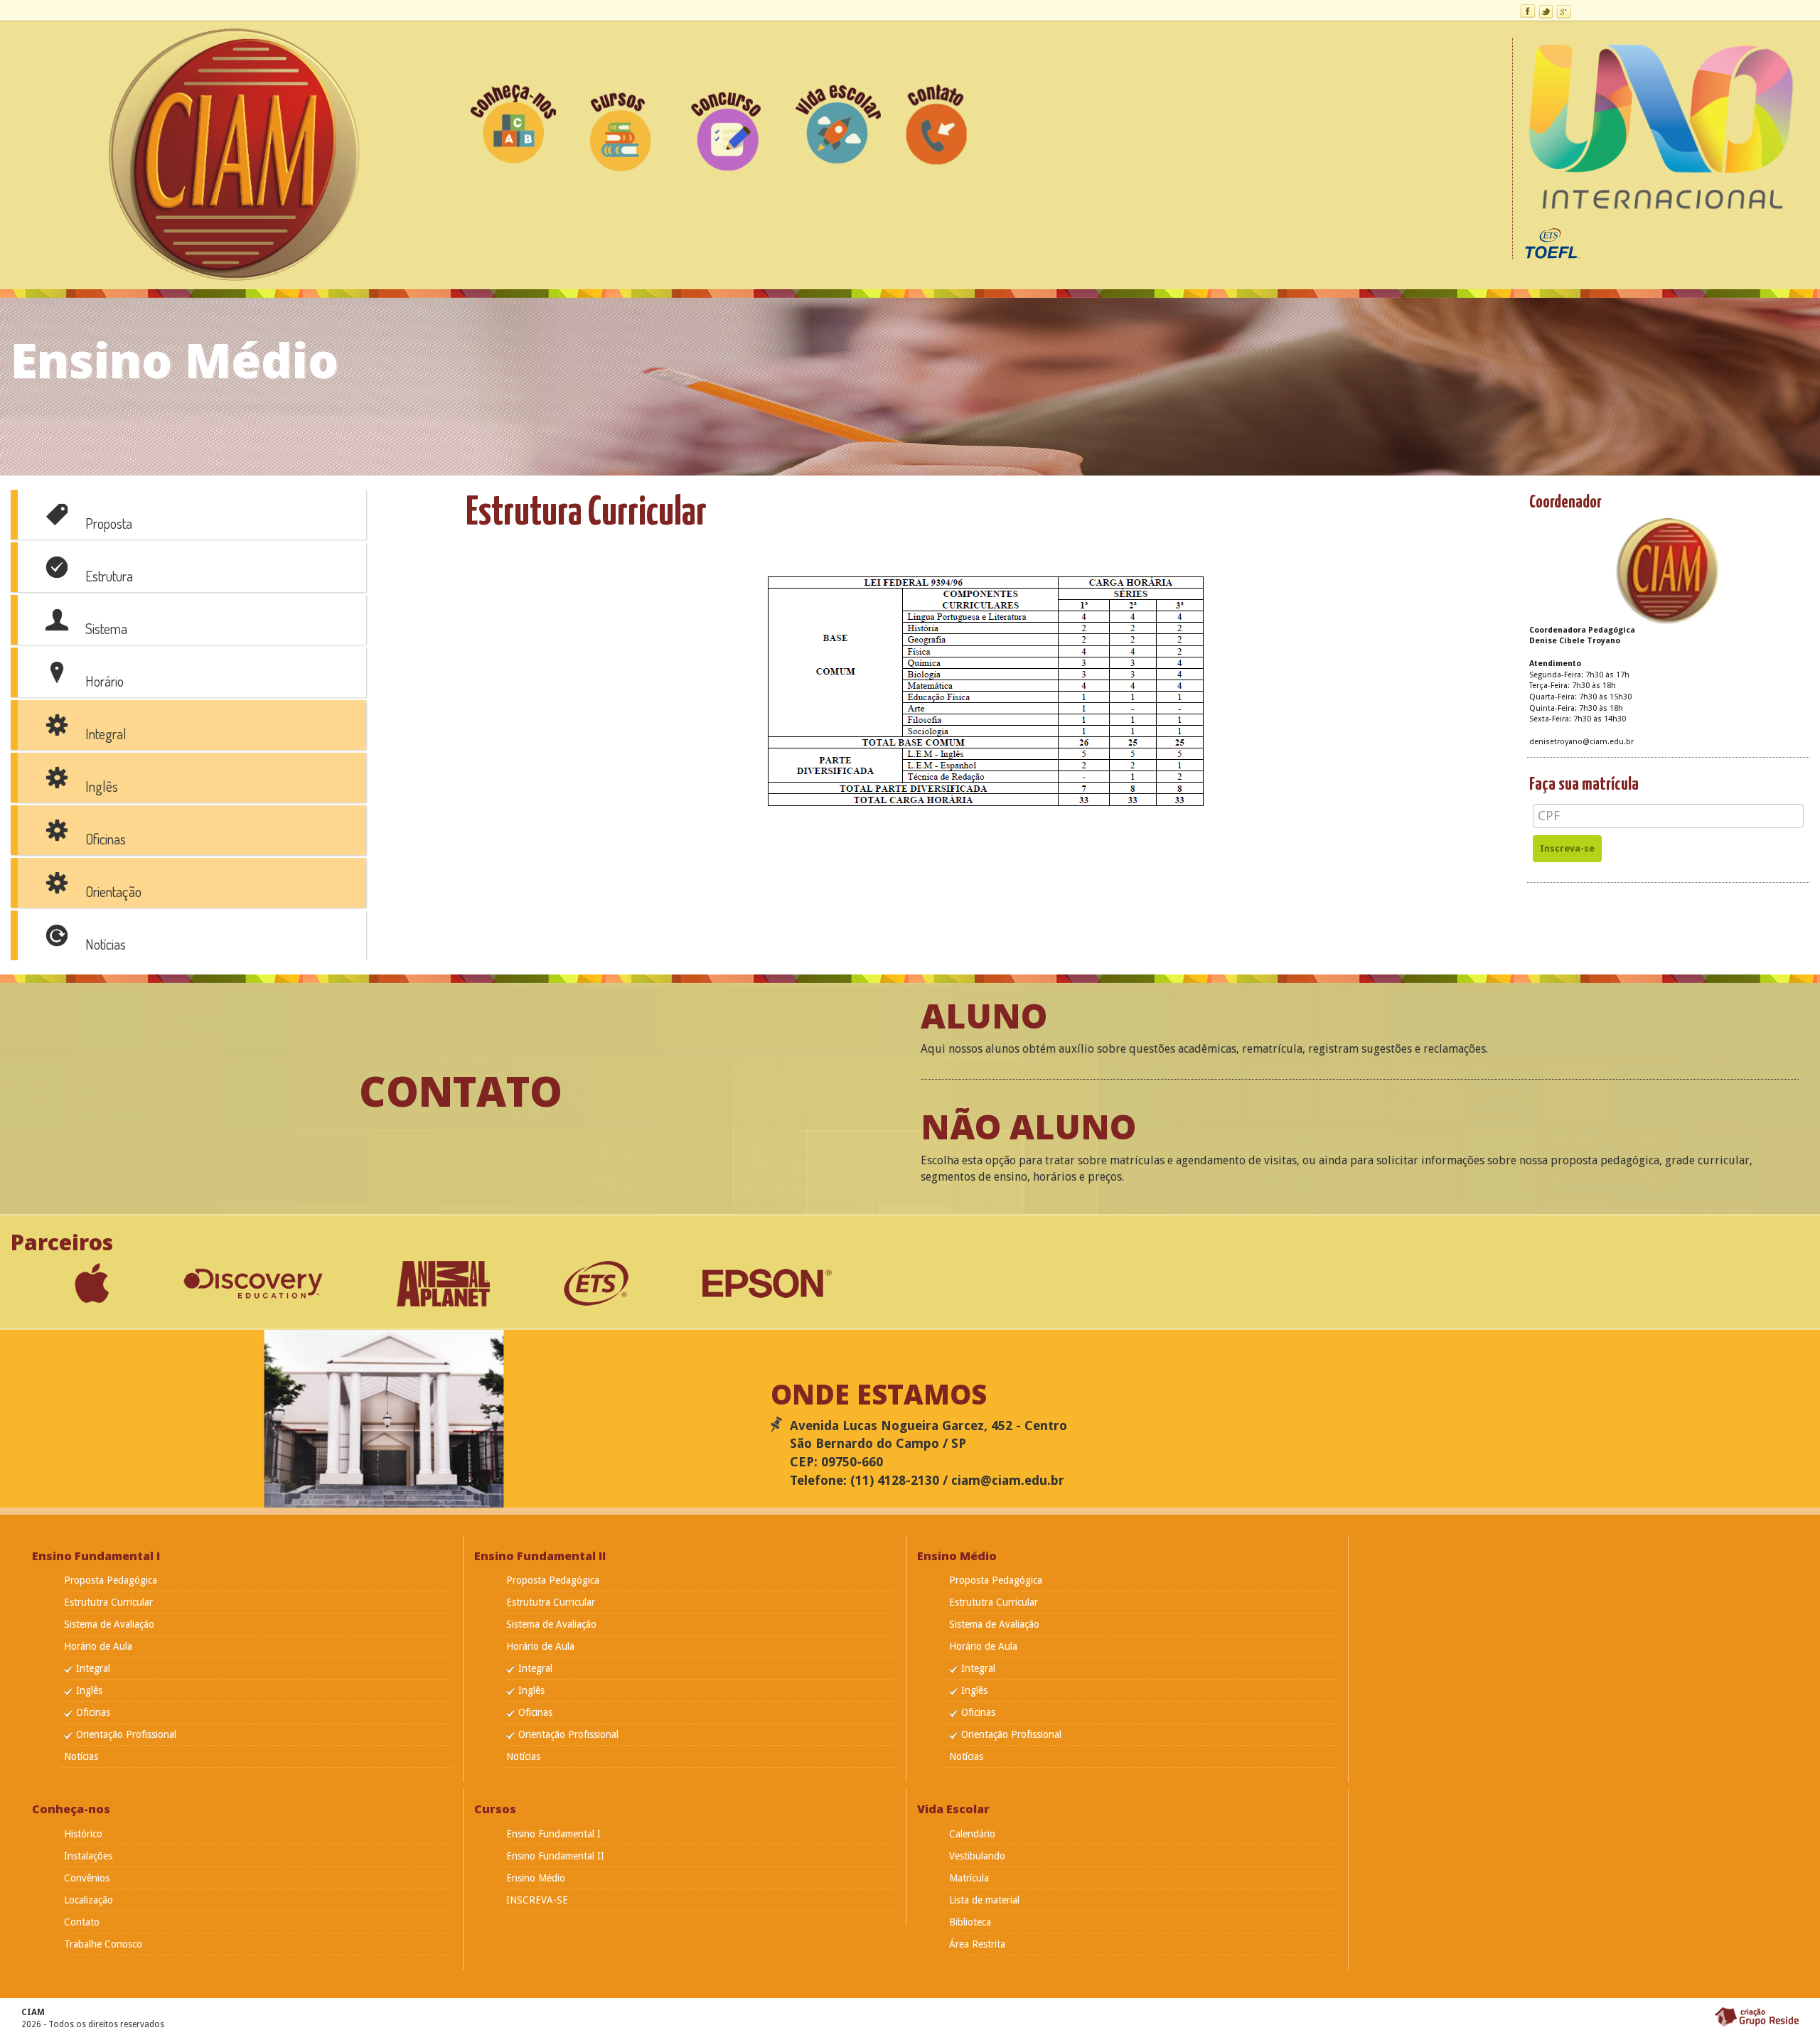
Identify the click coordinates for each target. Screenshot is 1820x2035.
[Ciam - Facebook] (1528, 11)
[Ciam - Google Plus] (1564, 11)
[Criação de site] (1755, 2017)
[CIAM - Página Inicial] (233, 154)
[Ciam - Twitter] (1546, 11)
